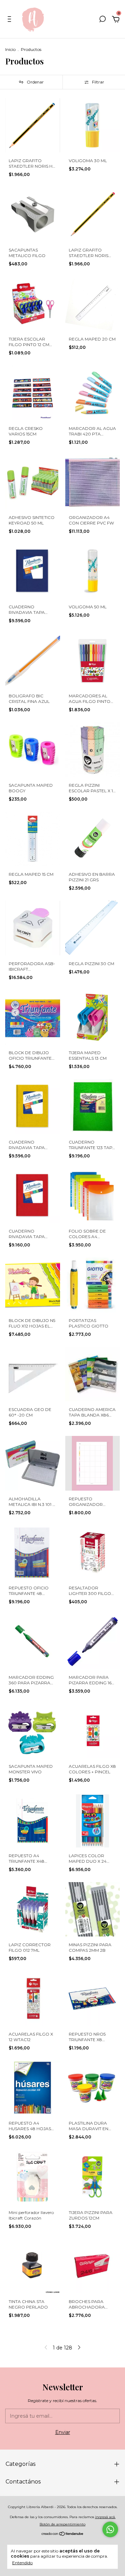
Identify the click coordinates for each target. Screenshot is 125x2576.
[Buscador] (102, 20)
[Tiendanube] (63, 2534)
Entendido (22, 2563)
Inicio (10, 49)
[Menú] (11, 20)
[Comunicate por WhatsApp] (110, 2529)
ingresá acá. (105, 2517)
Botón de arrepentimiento (62, 2524)
